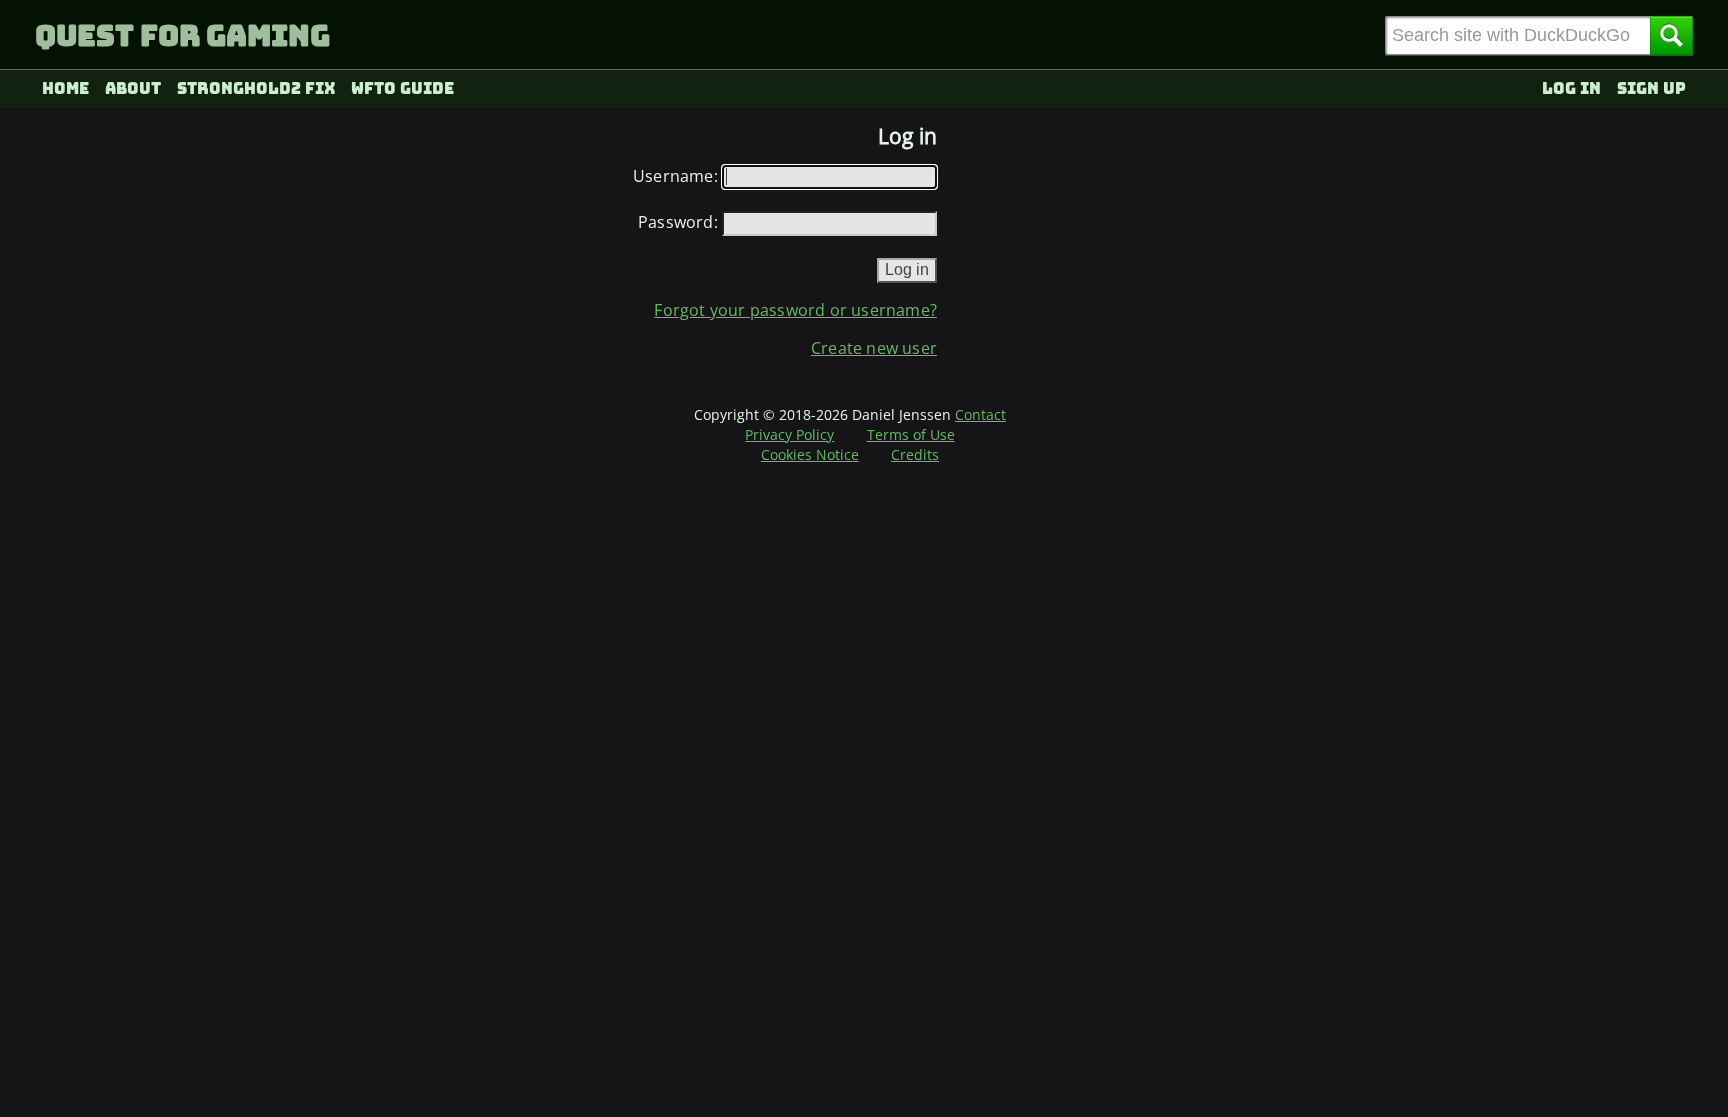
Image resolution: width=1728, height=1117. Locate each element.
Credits (915, 454)
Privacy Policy (789, 434)
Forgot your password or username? (795, 310)
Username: (675, 176)
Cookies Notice (810, 454)
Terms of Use (911, 434)
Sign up (1651, 88)
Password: (678, 222)
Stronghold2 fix (256, 88)
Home (65, 88)
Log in (1571, 88)
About (133, 88)
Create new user (874, 348)
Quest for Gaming (182, 35)
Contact (980, 414)
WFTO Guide (402, 88)
